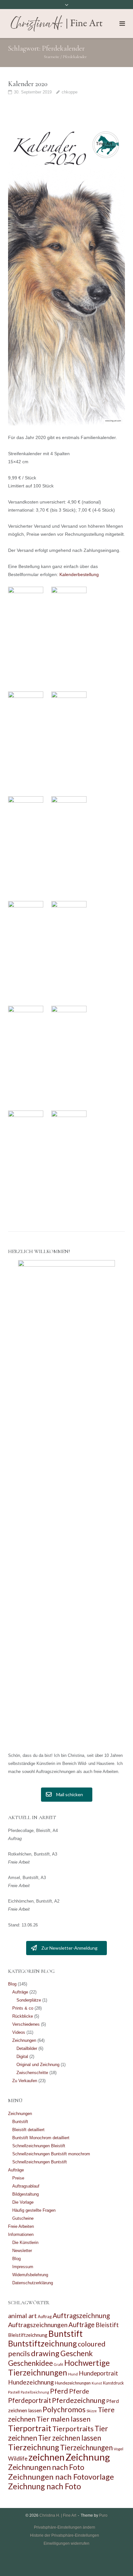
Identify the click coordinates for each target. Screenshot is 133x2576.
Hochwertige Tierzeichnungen (59, 2368)
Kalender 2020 (28, 84)
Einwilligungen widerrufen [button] (66, 2543)
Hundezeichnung (31, 2382)
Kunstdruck (113, 2383)
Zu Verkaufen (25, 2081)
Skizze (92, 2411)
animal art (22, 2316)
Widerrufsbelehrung (30, 2275)
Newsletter (22, 2251)
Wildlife (18, 2458)
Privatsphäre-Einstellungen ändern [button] (65, 2527)
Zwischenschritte (32, 2073)
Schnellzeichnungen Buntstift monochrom (51, 2154)
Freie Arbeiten (21, 2226)
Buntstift (20, 2122)
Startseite (52, 57)
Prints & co (23, 2008)
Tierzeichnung (34, 2447)
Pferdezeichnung (79, 2400)
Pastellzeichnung (35, 2392)
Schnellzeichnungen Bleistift (39, 2146)
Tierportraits (73, 2429)
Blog (12, 1984)
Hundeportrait (98, 2373)
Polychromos (64, 2409)
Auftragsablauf (26, 2186)
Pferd (59, 2391)
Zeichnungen (24, 2040)
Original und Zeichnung (38, 2065)
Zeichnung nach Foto (45, 2486)
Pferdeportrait (30, 2400)
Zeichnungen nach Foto (46, 2467)
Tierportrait (30, 2428)
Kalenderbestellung (79, 574)
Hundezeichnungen (73, 2383)
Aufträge (20, 1992)
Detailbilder (27, 2048)
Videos (19, 2032)
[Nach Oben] (117, 2561)
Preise (18, 2178)
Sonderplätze (29, 2000)
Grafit (59, 2364)
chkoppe (70, 92)
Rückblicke (23, 2016)
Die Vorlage (23, 2202)
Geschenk (77, 2353)
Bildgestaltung (26, 2194)
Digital (22, 2057)
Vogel (118, 2449)
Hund (73, 2374)
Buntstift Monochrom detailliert (41, 2138)
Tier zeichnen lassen (70, 2438)
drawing (45, 2353)
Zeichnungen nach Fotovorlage (61, 2477)
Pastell (14, 2392)
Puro (103, 2515)
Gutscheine (23, 2218)
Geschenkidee (31, 2363)
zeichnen (46, 2457)
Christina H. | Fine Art (58, 2515)
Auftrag (45, 2316)
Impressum (23, 2267)
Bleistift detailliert (28, 2130)
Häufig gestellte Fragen (34, 2210)
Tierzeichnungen (86, 2448)
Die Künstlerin (25, 2243)
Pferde (79, 2391)
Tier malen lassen (63, 2419)
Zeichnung (88, 2457)
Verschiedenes (26, 2024)
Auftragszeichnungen (38, 2325)
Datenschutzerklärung (33, 2283)
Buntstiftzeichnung (42, 2343)
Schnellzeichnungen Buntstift (40, 2162)
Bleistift (107, 2325)
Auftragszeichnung (81, 2315)
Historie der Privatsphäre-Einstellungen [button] (65, 2535)
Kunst (97, 2383)
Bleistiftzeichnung (28, 2335)
